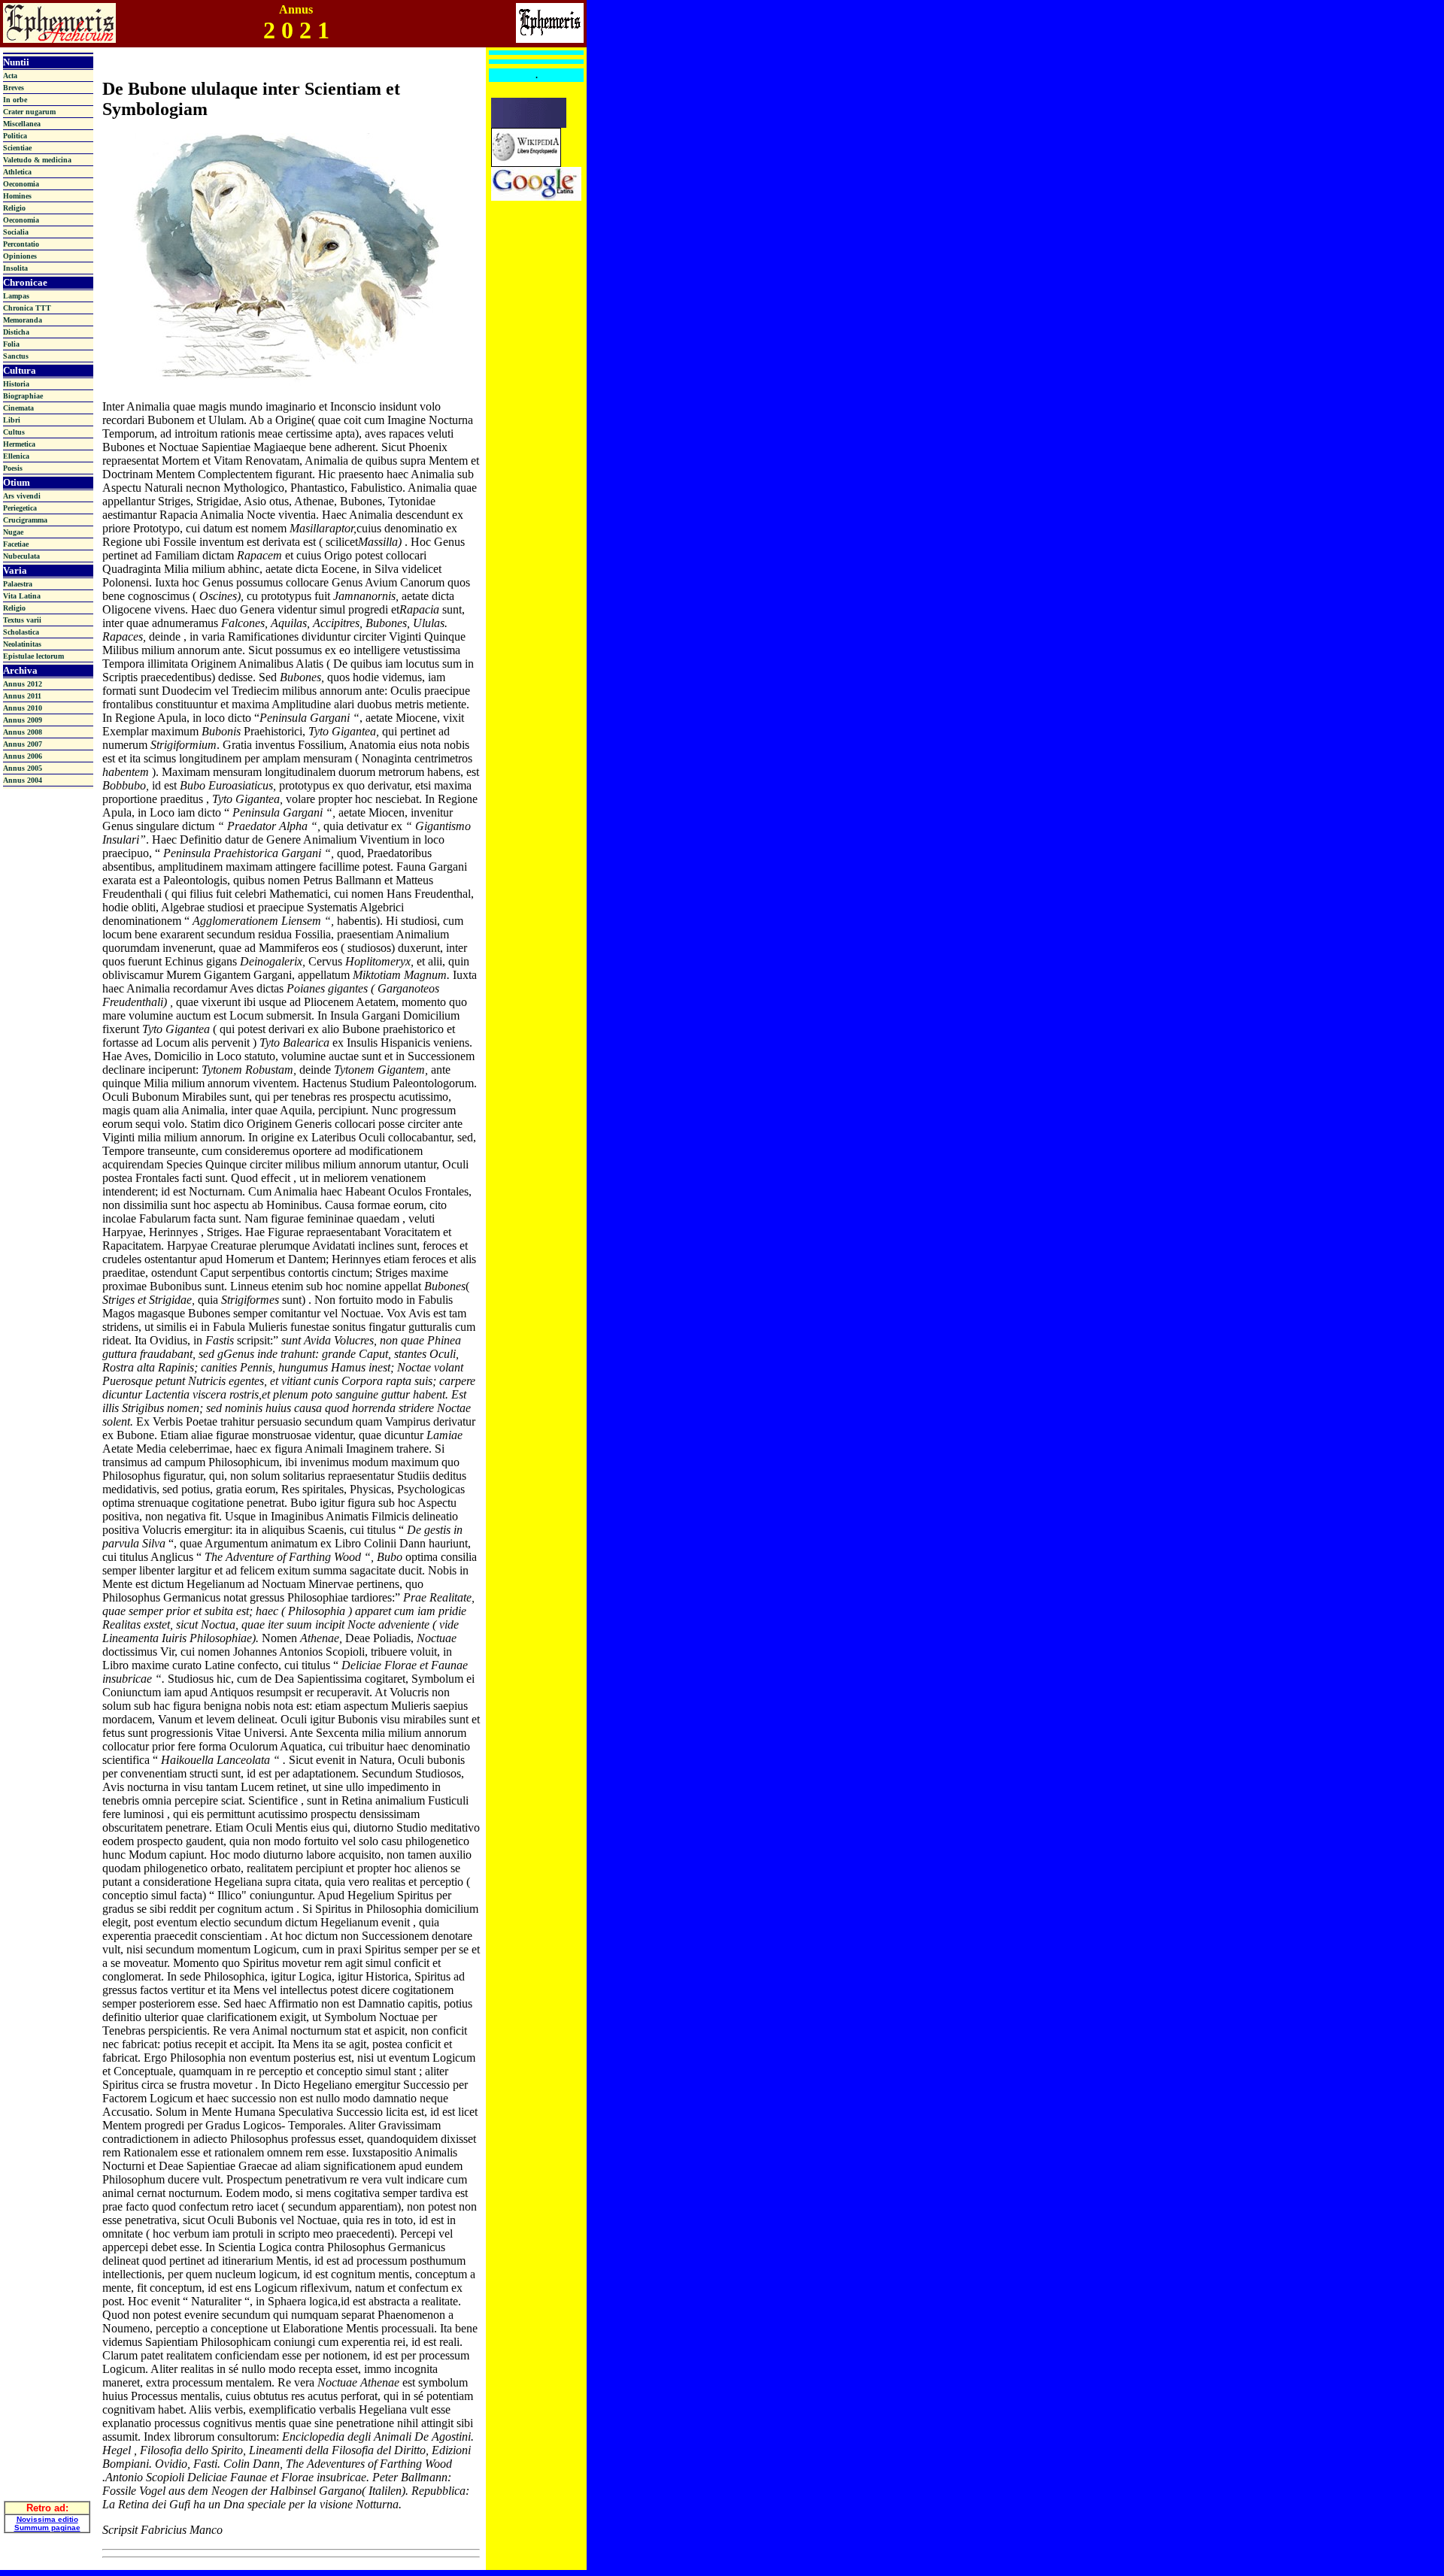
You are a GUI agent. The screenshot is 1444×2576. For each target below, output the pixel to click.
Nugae (13, 532)
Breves (14, 88)
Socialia (16, 232)
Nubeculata (21, 556)
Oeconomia (21, 184)
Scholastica (21, 632)
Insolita (15, 268)
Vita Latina (22, 596)
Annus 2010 (23, 708)
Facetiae (16, 544)
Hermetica (19, 444)
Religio (14, 208)
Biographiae (23, 396)
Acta (10, 76)
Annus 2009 (23, 720)
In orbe (15, 100)
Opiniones (20, 256)
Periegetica (20, 508)
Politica (15, 136)
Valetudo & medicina (37, 160)
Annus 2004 (23, 780)
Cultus (14, 432)
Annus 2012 (23, 684)
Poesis (13, 468)
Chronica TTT (27, 308)
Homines (17, 196)
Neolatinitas (22, 644)
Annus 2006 (23, 756)
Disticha (16, 332)
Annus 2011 (22, 696)
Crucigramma (25, 520)
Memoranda (23, 320)
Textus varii (22, 620)
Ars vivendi (22, 496)
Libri (12, 420)
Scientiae (17, 148)
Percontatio (21, 244)
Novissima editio (47, 2519)
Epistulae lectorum (33, 656)
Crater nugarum (29, 112)
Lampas (16, 296)
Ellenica (16, 456)
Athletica (17, 172)
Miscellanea (22, 124)
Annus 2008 (23, 732)
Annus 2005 (23, 768)
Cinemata (18, 408)
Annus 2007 (23, 744)
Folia (11, 344)
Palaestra (18, 584)
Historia (16, 384)
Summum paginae (47, 2528)
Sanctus (16, 356)
